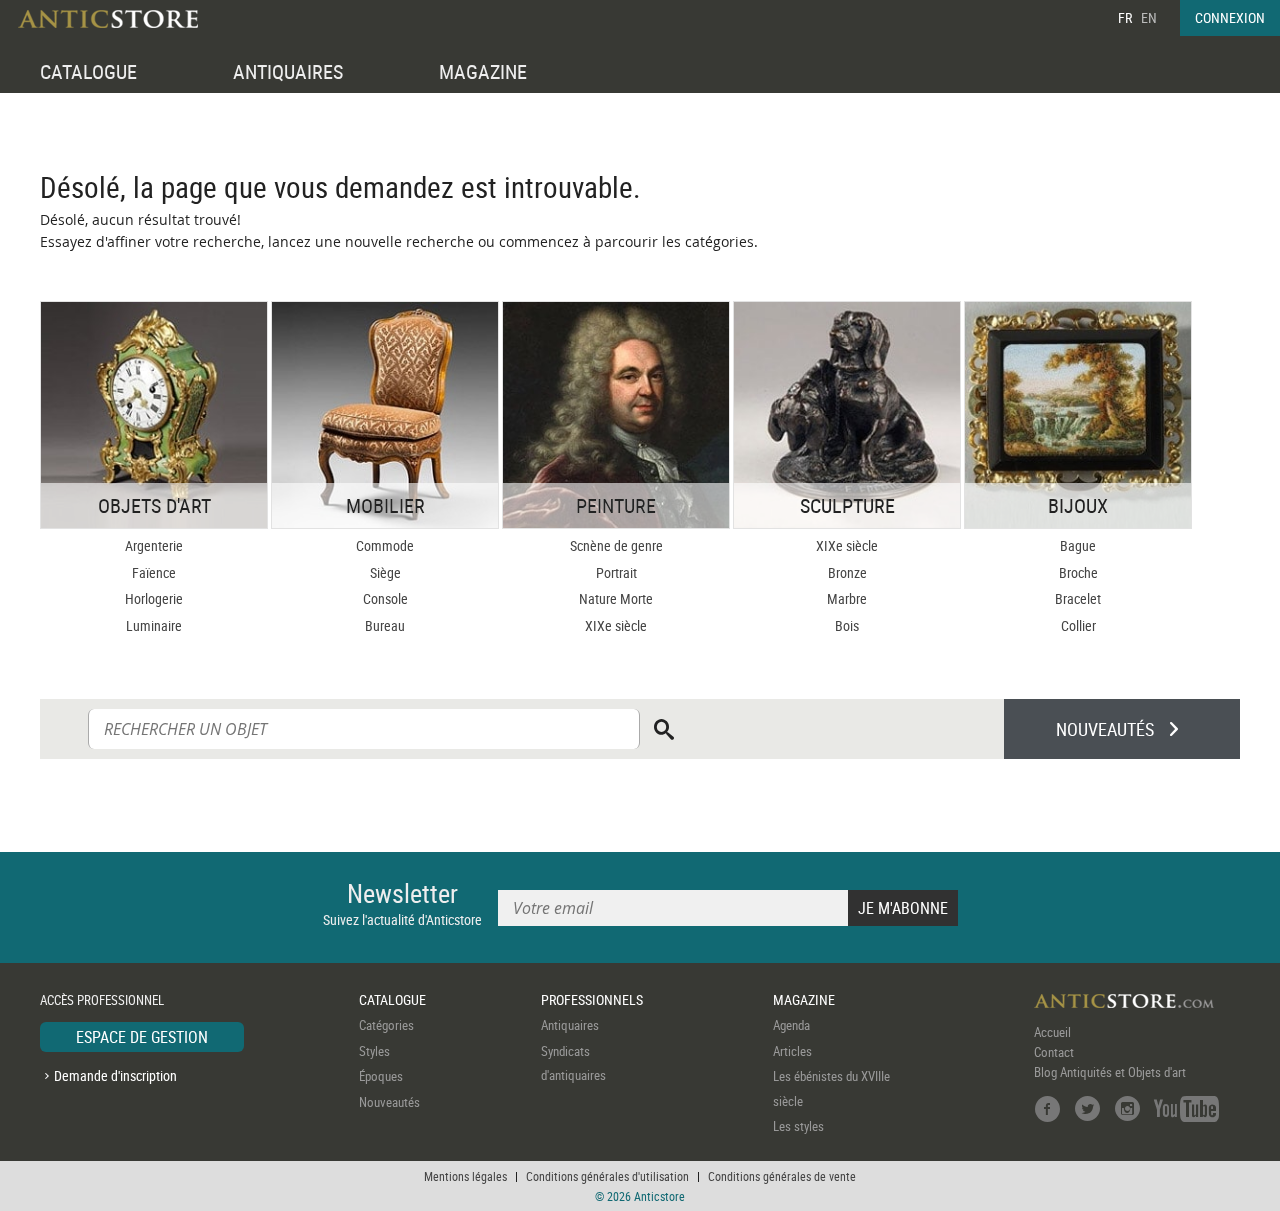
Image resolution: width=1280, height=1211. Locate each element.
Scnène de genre (616, 545)
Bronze (847, 572)
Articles (792, 1051)
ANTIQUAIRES (288, 71)
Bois (847, 625)
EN (1149, 17)
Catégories (386, 1025)
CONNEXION (1230, 17)
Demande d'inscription (115, 1075)
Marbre (847, 598)
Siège (385, 572)
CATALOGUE (88, 71)
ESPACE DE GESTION (142, 1037)
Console (385, 598)
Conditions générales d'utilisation (607, 1176)
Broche (1078, 572)
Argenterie (154, 545)
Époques (381, 1076)
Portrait (616, 572)
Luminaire (154, 625)
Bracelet (1078, 598)
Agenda (791, 1025)
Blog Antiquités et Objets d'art (1110, 1072)
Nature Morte (616, 598)
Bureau (385, 625)
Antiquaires (570, 1025)
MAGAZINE (483, 71)
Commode (385, 545)
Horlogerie (154, 598)
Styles (374, 1051)
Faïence (154, 572)
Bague (1078, 545)
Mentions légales (465, 1176)
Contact (1054, 1052)
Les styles (798, 1126)
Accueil (1052, 1032)
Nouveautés (389, 1102)
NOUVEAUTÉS (1105, 729)
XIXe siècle (616, 625)
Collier (1078, 625)
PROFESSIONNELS (592, 999)
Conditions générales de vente (782, 1176)
